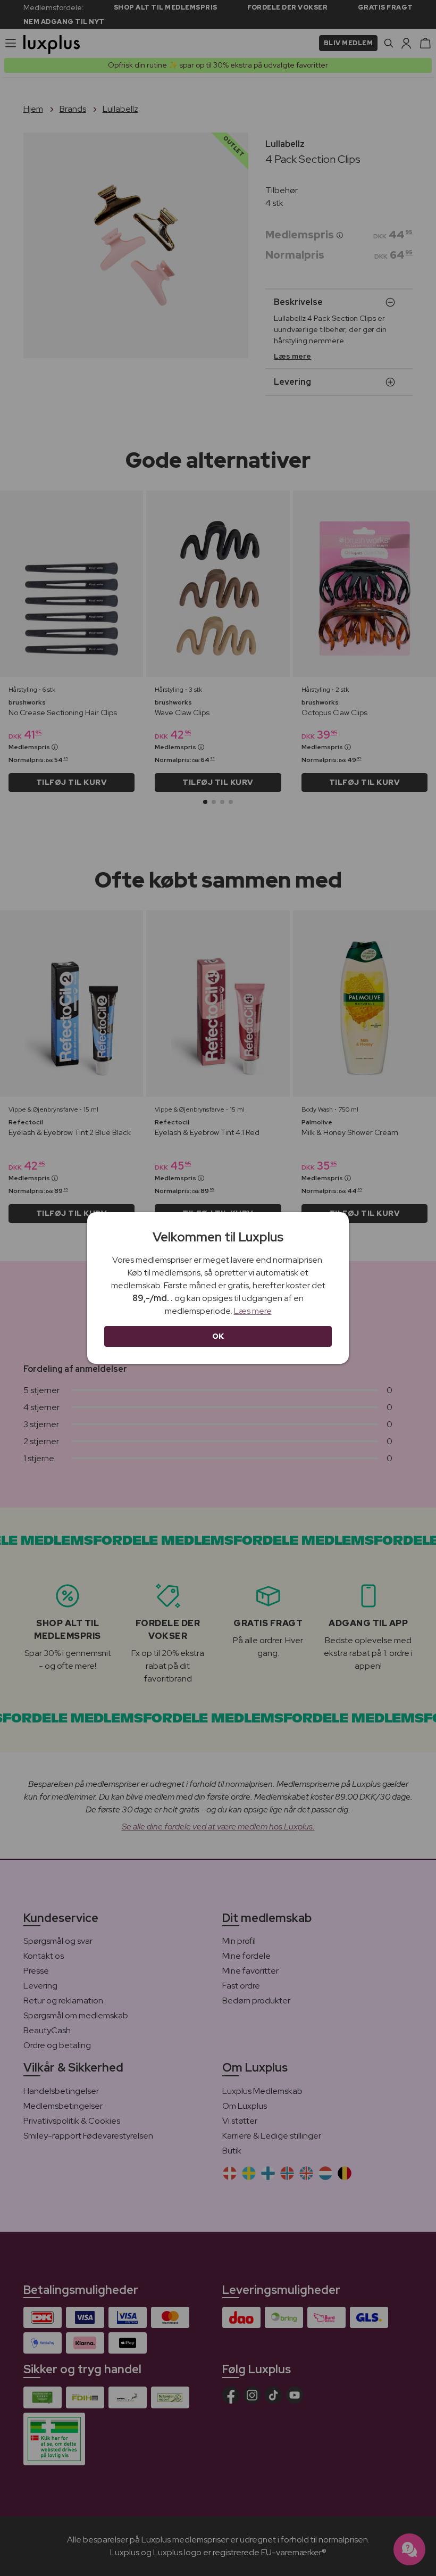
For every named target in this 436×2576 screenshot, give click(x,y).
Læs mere (253, 1311)
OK (218, 1336)
